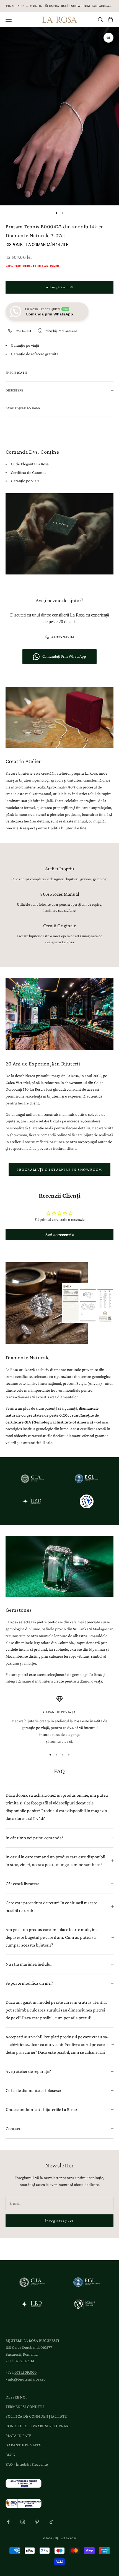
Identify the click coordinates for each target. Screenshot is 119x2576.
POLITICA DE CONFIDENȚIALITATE (36, 2416)
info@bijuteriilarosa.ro (61, 331)
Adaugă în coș (59, 287)
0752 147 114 (23, 331)
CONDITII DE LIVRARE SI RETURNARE (38, 2426)
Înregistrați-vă (59, 2221)
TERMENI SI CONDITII (25, 2407)
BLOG (10, 2455)
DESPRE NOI (16, 2397)
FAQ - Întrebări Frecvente (27, 2464)
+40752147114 (63, 637)
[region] (59, 1720)
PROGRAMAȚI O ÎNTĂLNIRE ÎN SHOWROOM (59, 1169)
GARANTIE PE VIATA (23, 2445)
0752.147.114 (24, 2361)
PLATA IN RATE (18, 2436)
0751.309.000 (25, 2372)
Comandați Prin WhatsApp (64, 656)
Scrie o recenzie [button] (59, 1235)
